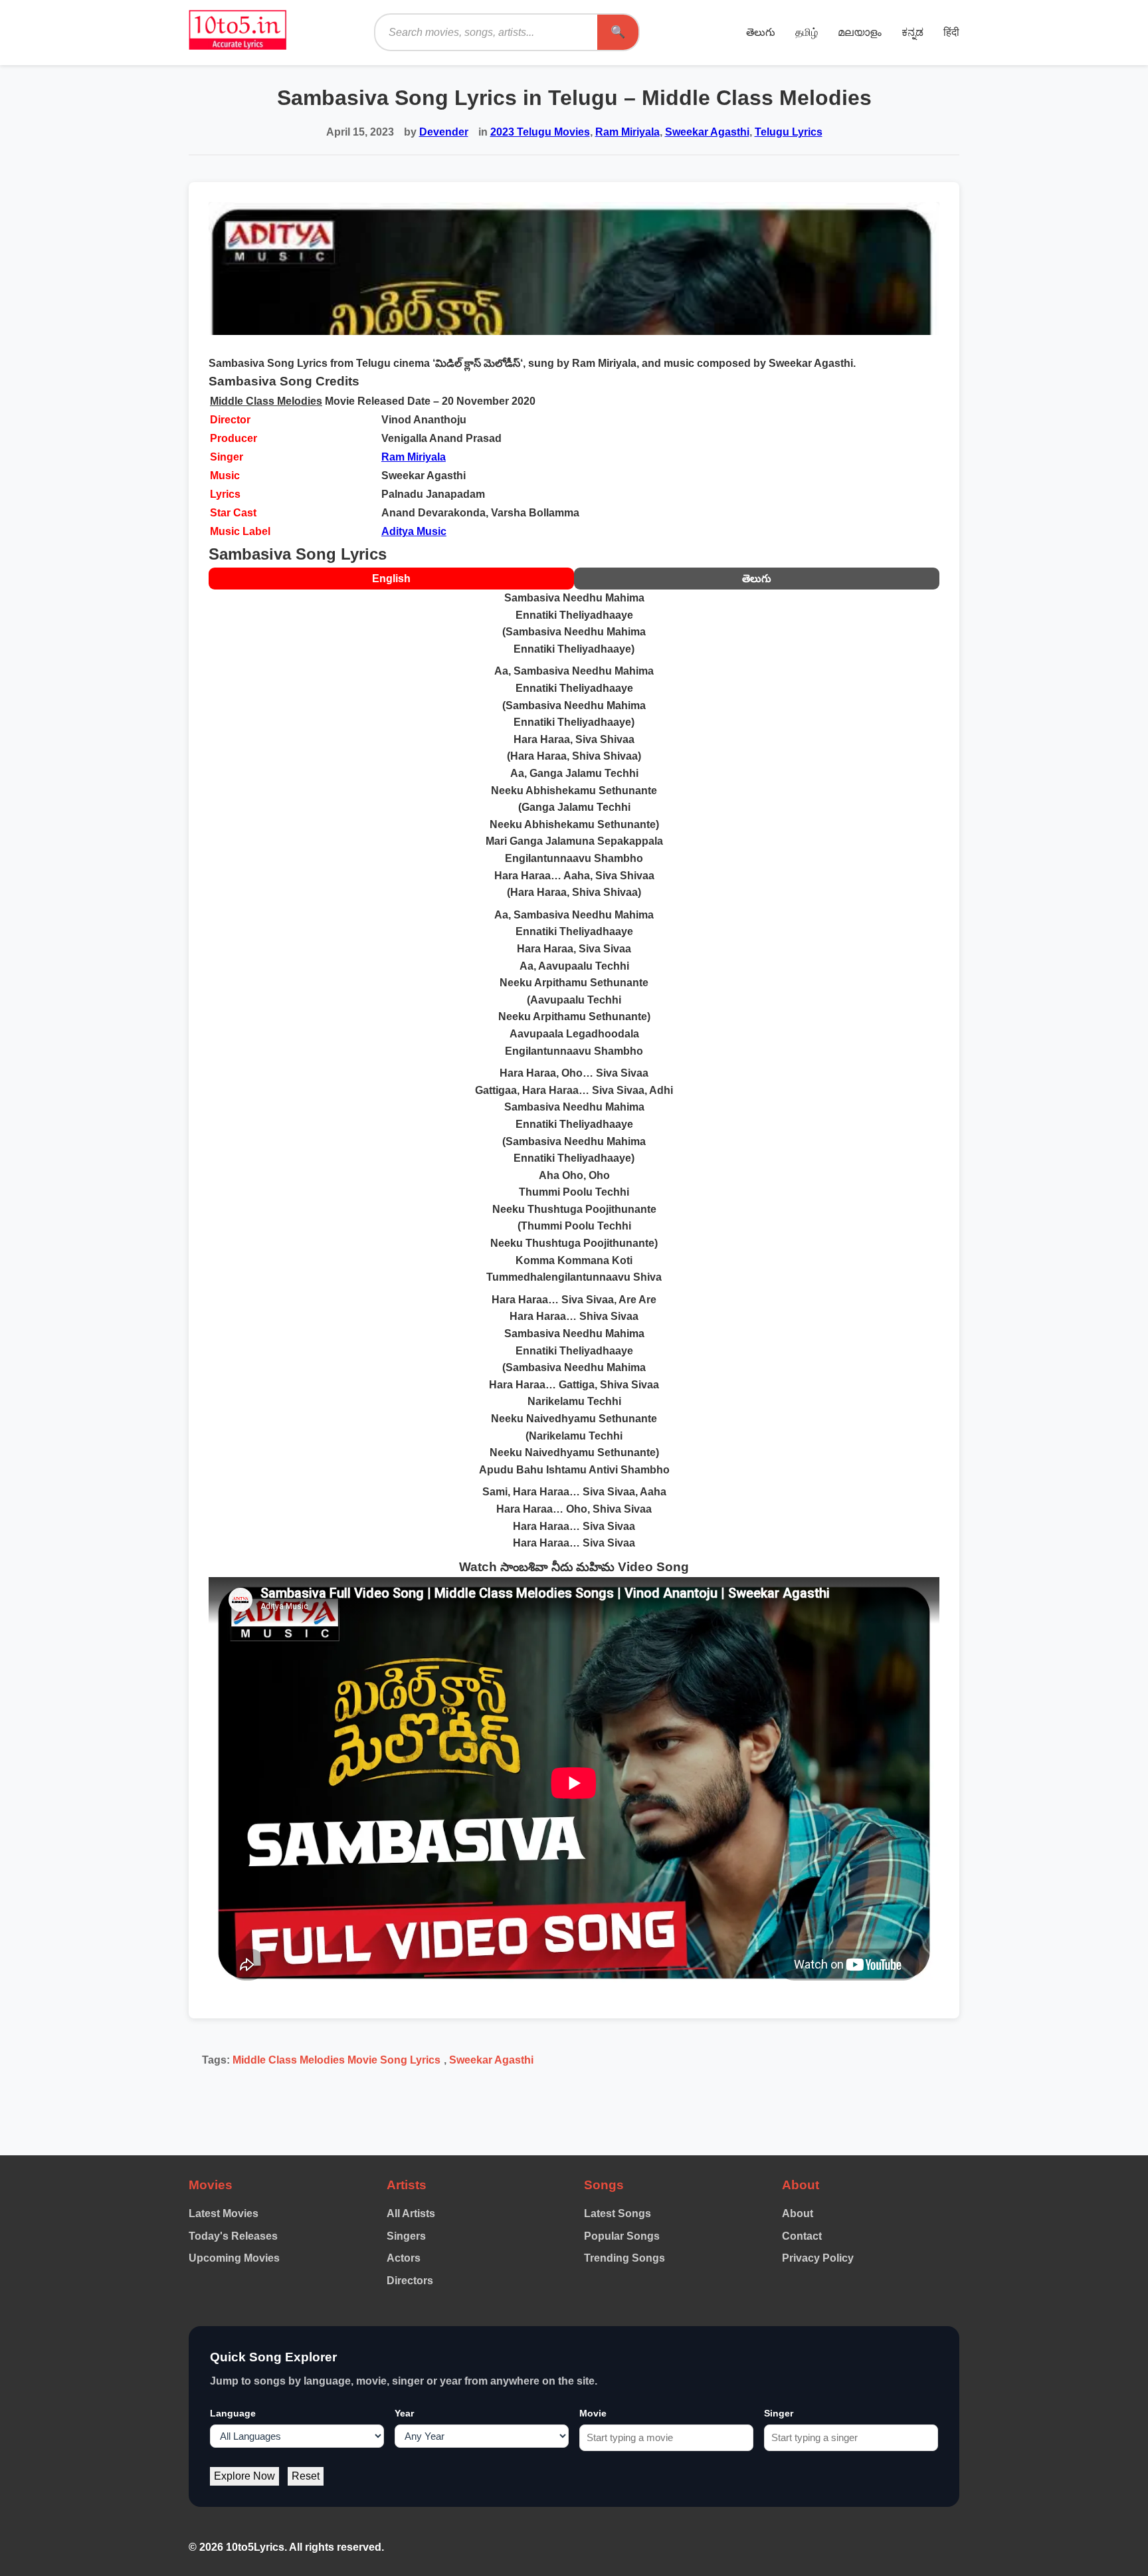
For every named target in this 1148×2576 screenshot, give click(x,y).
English (391, 579)
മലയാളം (860, 32)
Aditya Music (414, 531)
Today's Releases (233, 2236)
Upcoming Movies (234, 2258)
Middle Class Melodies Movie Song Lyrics (336, 2060)
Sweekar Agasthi (707, 132)
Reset (306, 2476)
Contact (802, 2236)
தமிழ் (807, 32)
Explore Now (244, 2476)
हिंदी (951, 32)
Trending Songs (624, 2258)
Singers (406, 2236)
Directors (410, 2281)
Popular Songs (622, 2236)
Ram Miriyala (627, 132)
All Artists (411, 2213)
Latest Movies (224, 2213)
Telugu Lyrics (789, 132)
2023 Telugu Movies (540, 132)
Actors (404, 2258)
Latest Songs (618, 2213)
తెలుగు (761, 32)
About (798, 2213)
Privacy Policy (818, 2258)
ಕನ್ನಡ (912, 32)
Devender (444, 132)
